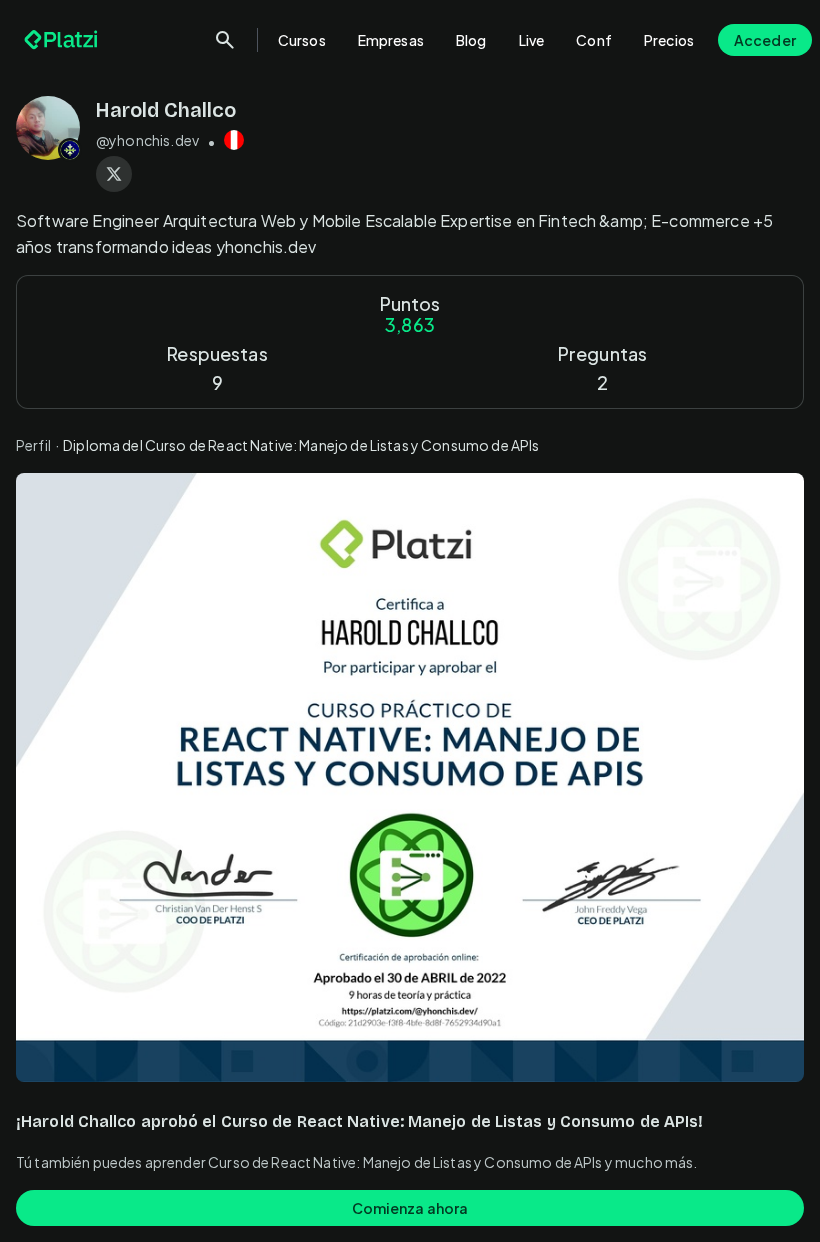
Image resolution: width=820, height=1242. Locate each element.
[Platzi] (63, 40)
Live (532, 40)
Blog (471, 40)
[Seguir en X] (114, 174)
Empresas (391, 40)
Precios (669, 40)
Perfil (33, 445)
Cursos (302, 40)
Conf (594, 40)
